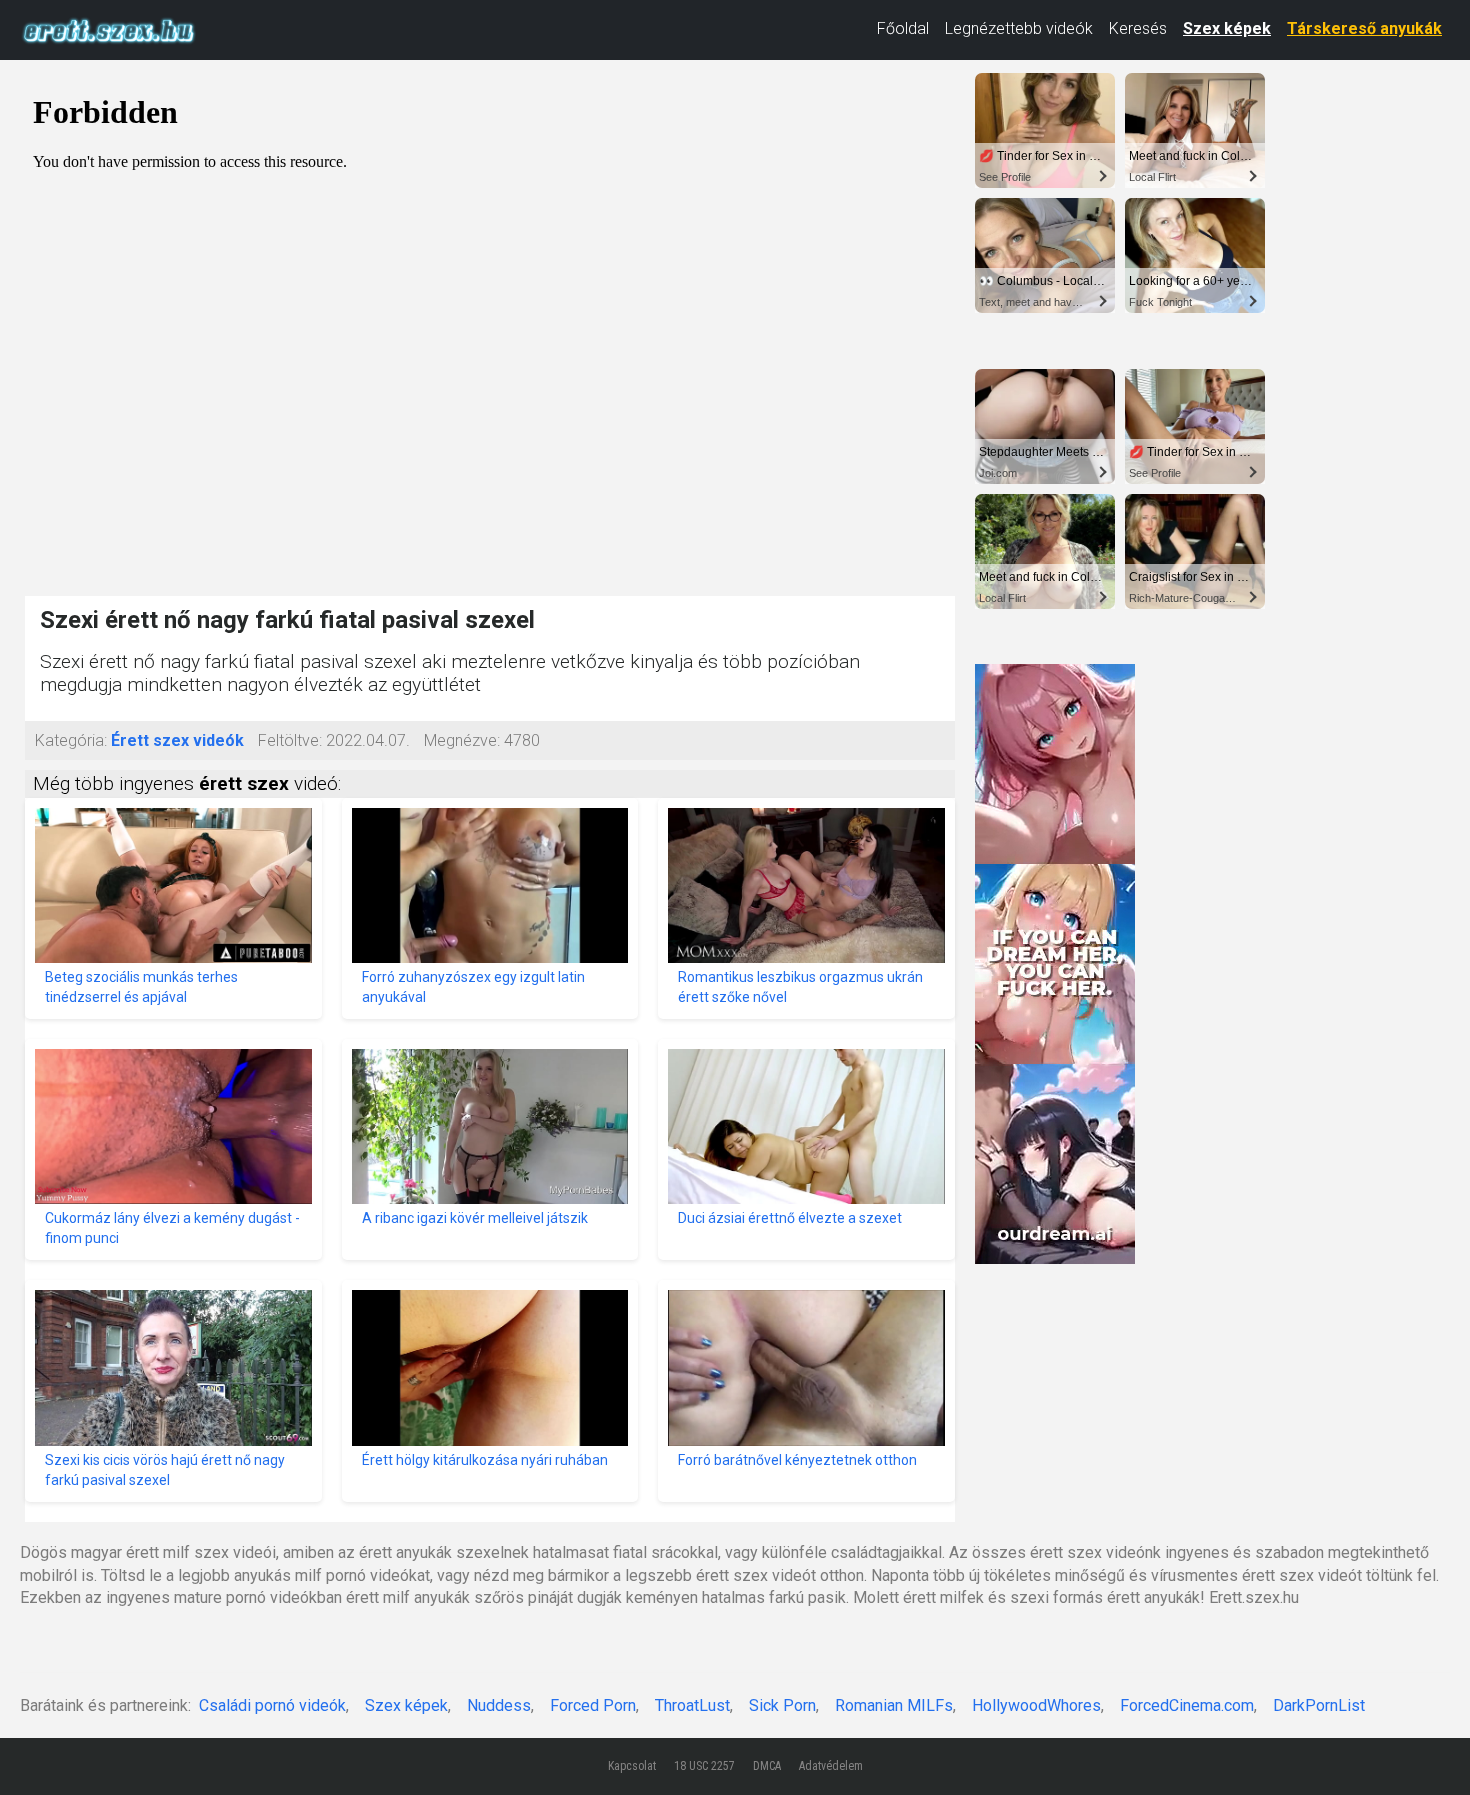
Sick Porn (782, 1705)
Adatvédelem (831, 1766)
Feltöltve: (290, 740)
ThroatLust (692, 1705)
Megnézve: (462, 740)
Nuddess (499, 1705)
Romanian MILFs (894, 1705)
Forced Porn (593, 1705)
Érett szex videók (177, 740)
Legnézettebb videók (1019, 28)
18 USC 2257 (704, 1766)
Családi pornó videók (272, 1705)
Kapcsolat (632, 1766)
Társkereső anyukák (1364, 28)
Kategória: (71, 740)
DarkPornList (1319, 1705)
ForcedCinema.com (1187, 1705)
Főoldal (903, 28)
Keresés (1138, 28)
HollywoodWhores (1036, 1705)
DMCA (767, 1766)
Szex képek (1227, 28)
